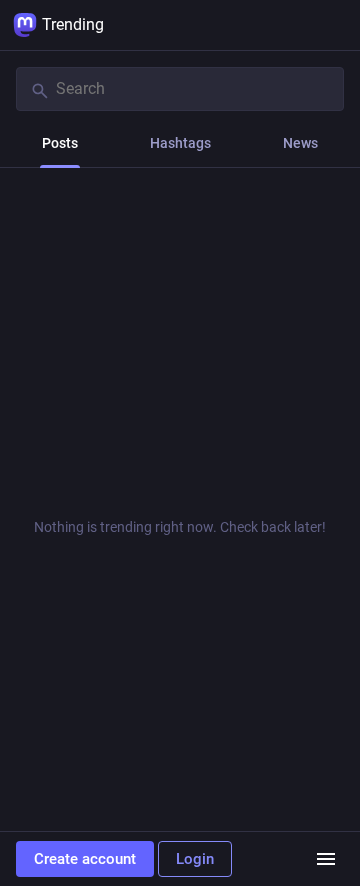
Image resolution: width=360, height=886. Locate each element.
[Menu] (326, 859)
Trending (73, 24)
